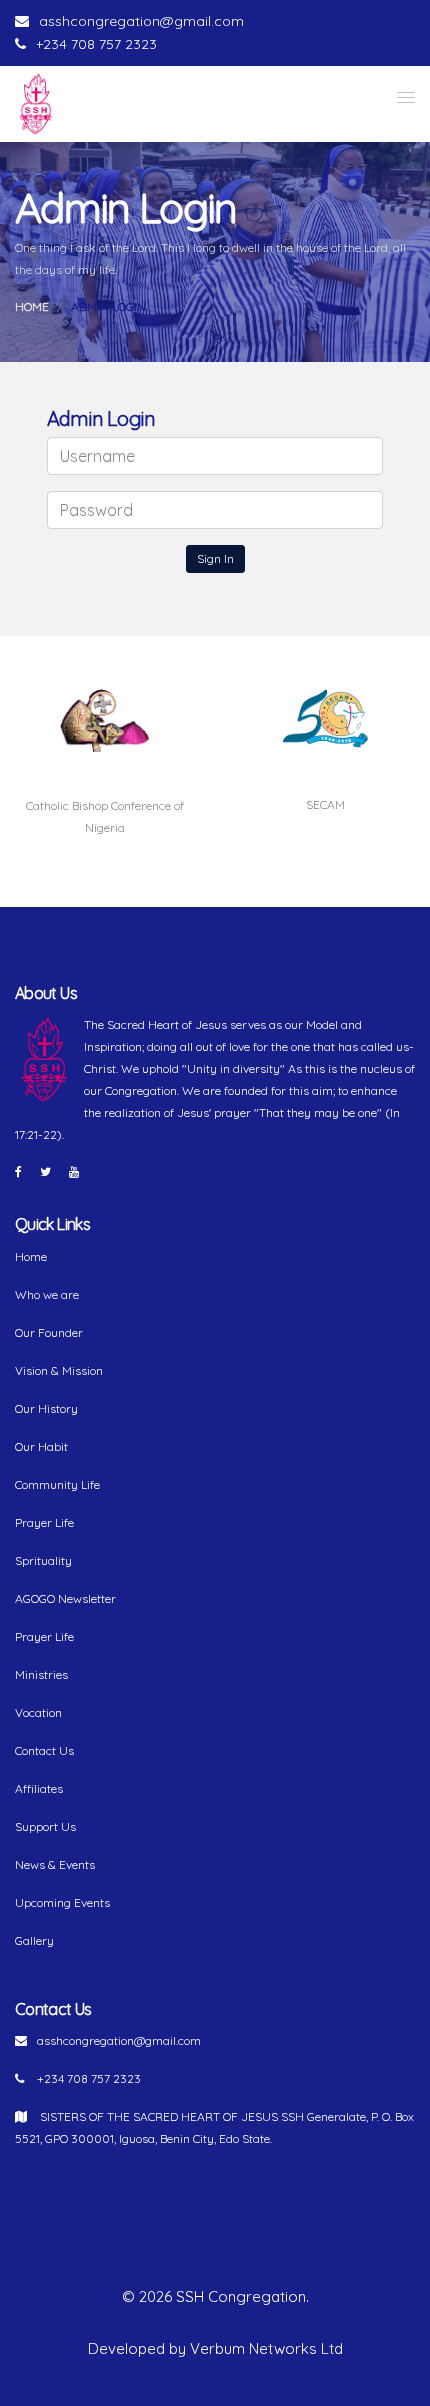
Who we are (47, 1294)
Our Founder (49, 1332)
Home (32, 306)
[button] (406, 97)
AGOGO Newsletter (65, 1598)
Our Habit (41, 1446)
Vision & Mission (59, 1370)
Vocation (38, 1712)
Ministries (41, 1674)
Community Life (57, 1484)
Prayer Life (44, 1522)
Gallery (34, 1940)
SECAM (325, 804)
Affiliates (39, 1788)
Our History (46, 1408)
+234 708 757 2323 (96, 44)
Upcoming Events (62, 1902)
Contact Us (44, 1750)
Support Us (45, 1826)
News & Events (55, 1864)
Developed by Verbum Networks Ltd (215, 2348)
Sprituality (43, 1560)
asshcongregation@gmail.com (141, 21)
